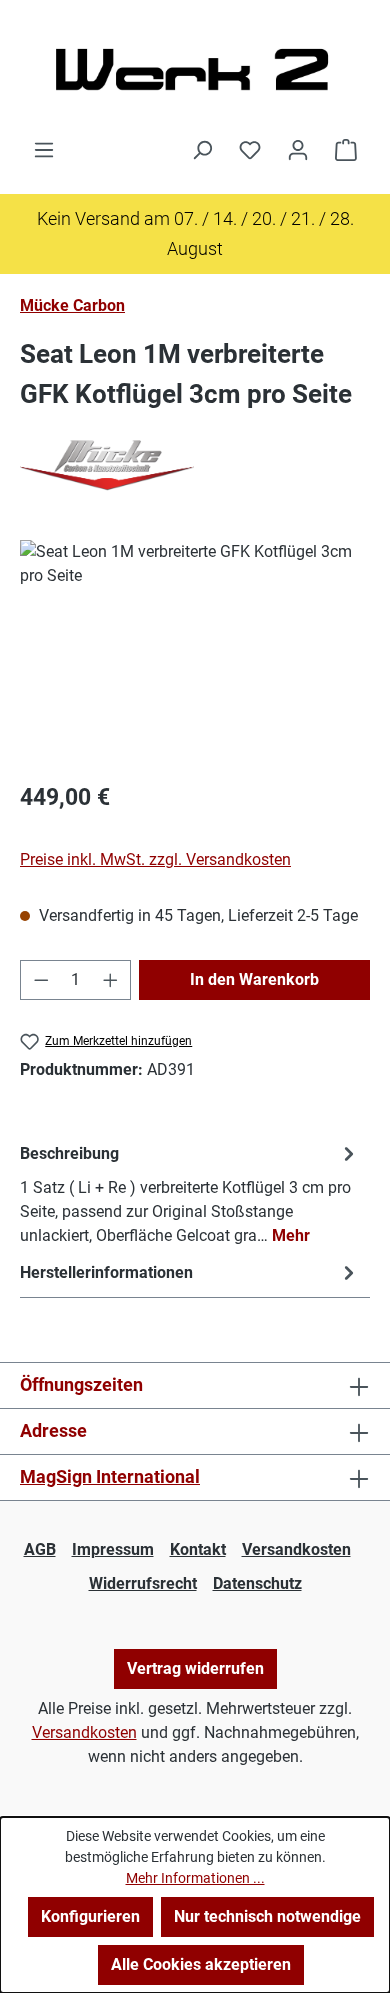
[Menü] (44, 150)
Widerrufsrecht (143, 1583)
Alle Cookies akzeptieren (201, 1964)
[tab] (190, 1193)
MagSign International (110, 1476)
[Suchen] (202, 150)
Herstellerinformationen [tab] (106, 1272)
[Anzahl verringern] (41, 980)
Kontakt (198, 1549)
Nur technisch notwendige (267, 1916)
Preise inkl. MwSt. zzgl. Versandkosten (155, 859)
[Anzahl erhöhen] (111, 980)
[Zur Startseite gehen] (195, 69)
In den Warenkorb (254, 979)
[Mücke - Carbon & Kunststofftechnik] (195, 465)
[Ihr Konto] (298, 150)
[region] (195, 652)
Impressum (113, 1549)
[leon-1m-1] (195, 652)
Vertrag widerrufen (195, 1668)
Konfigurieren (90, 1916)
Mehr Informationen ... (195, 1878)
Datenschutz (257, 1583)
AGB (40, 1549)
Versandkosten (296, 1549)
